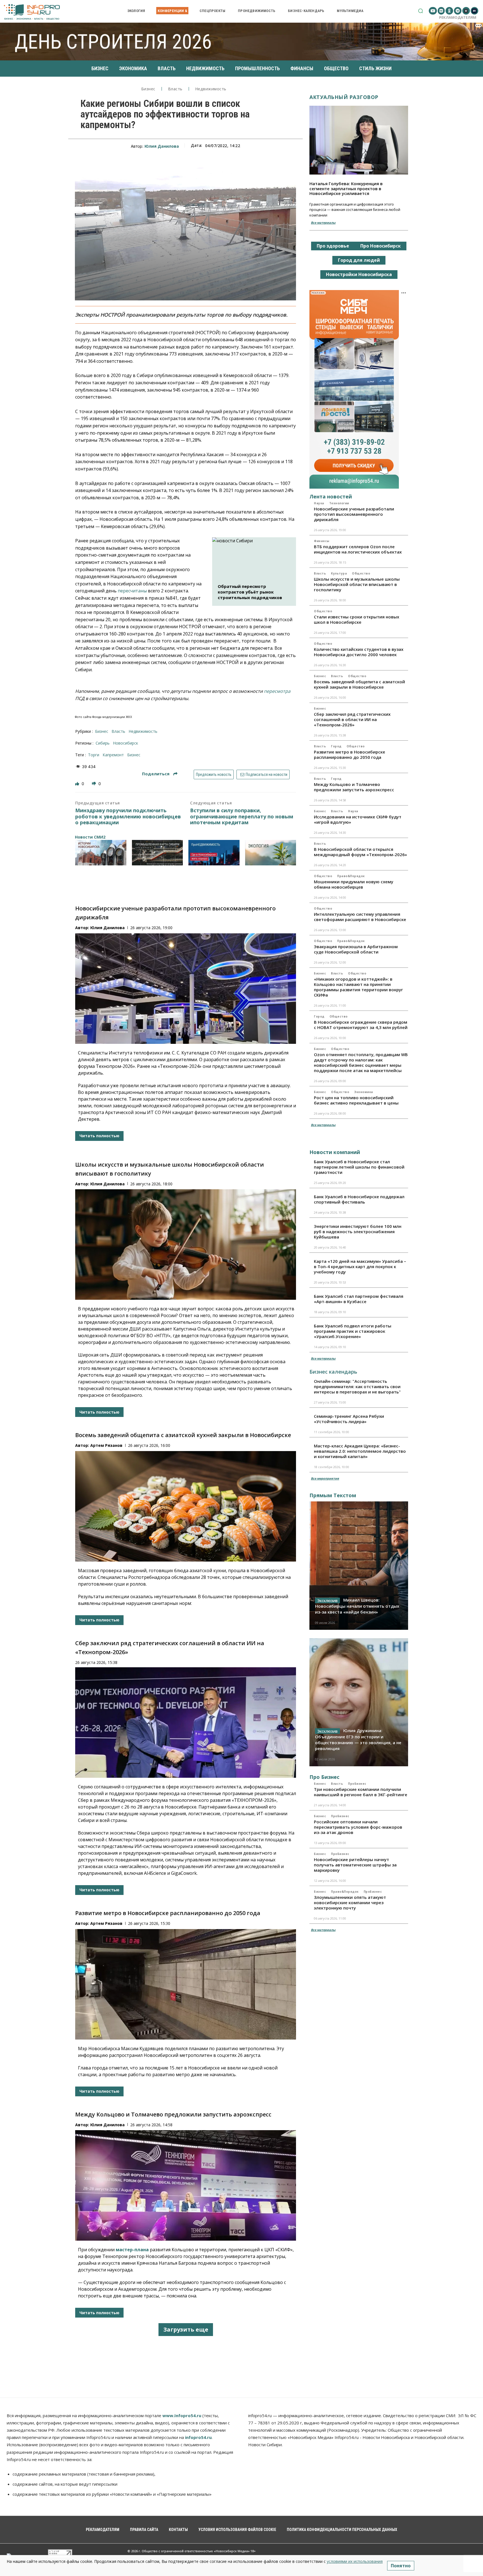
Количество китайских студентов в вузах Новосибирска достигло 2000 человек (359, 652)
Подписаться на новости (266, 774)
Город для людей (359, 260)
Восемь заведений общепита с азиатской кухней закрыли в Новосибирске (183, 1435)
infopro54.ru (198, 2437)
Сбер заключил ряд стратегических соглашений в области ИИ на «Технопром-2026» (352, 719)
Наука (319, 503)
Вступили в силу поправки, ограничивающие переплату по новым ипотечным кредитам (242, 817)
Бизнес (148, 89)
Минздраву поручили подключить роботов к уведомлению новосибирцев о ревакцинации (128, 817)
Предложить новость (214, 774)
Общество (361, 573)
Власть (175, 89)
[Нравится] (78, 784)
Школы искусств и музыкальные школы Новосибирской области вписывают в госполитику (357, 584)
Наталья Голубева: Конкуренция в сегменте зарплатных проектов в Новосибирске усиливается (346, 188)
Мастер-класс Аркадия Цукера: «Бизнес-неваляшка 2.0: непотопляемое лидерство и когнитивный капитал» (360, 1451)
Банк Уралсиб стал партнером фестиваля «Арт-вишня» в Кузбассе (359, 1299)
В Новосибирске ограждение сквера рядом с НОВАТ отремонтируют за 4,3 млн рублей (361, 1025)
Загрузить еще (186, 2329)
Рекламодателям (458, 17)
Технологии (339, 503)
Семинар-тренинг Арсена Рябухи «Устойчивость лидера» (349, 1419)
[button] (421, 11)
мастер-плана (132, 2250)
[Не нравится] (94, 784)
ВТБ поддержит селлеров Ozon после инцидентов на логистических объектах (358, 549)
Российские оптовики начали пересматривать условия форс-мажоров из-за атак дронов (358, 1827)
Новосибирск (126, 743)
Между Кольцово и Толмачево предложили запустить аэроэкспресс (173, 2114)
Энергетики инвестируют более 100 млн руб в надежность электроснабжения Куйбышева (358, 1232)
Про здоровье (333, 246)
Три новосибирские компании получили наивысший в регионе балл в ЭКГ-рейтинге (361, 1792)
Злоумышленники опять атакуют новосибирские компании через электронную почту (350, 1902)
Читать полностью (99, 1136)
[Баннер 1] (101, 853)
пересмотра (277, 691)
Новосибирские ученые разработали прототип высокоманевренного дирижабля (354, 514)
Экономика (364, 1092)
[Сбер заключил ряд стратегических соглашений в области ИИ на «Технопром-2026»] (186, 1723)
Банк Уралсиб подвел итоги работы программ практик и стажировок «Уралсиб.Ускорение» (353, 1331)
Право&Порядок (351, 876)
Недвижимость (211, 89)
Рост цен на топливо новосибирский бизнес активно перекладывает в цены (356, 1100)
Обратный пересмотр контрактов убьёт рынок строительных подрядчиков (250, 592)
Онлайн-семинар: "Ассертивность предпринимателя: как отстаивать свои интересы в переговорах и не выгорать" (357, 1386)
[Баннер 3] (214, 853)
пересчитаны (132, 591)
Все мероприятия (325, 1478)
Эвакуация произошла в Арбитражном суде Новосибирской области (356, 949)
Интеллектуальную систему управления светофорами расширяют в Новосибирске (360, 917)
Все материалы (323, 222)
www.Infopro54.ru (182, 2415)
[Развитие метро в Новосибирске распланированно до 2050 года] (186, 1984)
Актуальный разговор (344, 97)
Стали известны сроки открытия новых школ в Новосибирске (357, 619)
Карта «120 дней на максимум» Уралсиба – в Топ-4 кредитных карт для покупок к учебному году (360, 1266)
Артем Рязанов (106, 1445)
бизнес (134, 755)
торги (94, 755)
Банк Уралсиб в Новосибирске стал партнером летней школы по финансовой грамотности (359, 1167)
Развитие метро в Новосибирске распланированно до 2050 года (168, 1913)
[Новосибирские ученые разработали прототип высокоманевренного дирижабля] (186, 989)
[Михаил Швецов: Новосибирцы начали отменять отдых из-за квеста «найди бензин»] (359, 1565)
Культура (339, 573)
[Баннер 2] (158, 853)
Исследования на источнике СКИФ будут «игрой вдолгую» (358, 819)
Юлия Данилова (162, 146)
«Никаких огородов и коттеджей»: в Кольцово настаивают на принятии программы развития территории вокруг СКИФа (358, 987)
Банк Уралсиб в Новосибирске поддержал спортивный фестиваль (359, 1199)
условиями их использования (355, 2561)
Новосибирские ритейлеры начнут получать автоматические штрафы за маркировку (355, 1865)
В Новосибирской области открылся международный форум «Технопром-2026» (360, 852)
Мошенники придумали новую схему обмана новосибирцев (354, 884)
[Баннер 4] (271, 853)
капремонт (113, 755)
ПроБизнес (357, 1784)
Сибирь (103, 743)
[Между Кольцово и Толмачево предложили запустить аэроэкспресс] (186, 2185)
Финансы (322, 541)
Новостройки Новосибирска (359, 274)
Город (336, 746)
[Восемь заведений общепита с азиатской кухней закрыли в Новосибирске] (186, 1506)
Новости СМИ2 (90, 837)
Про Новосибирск (381, 246)
